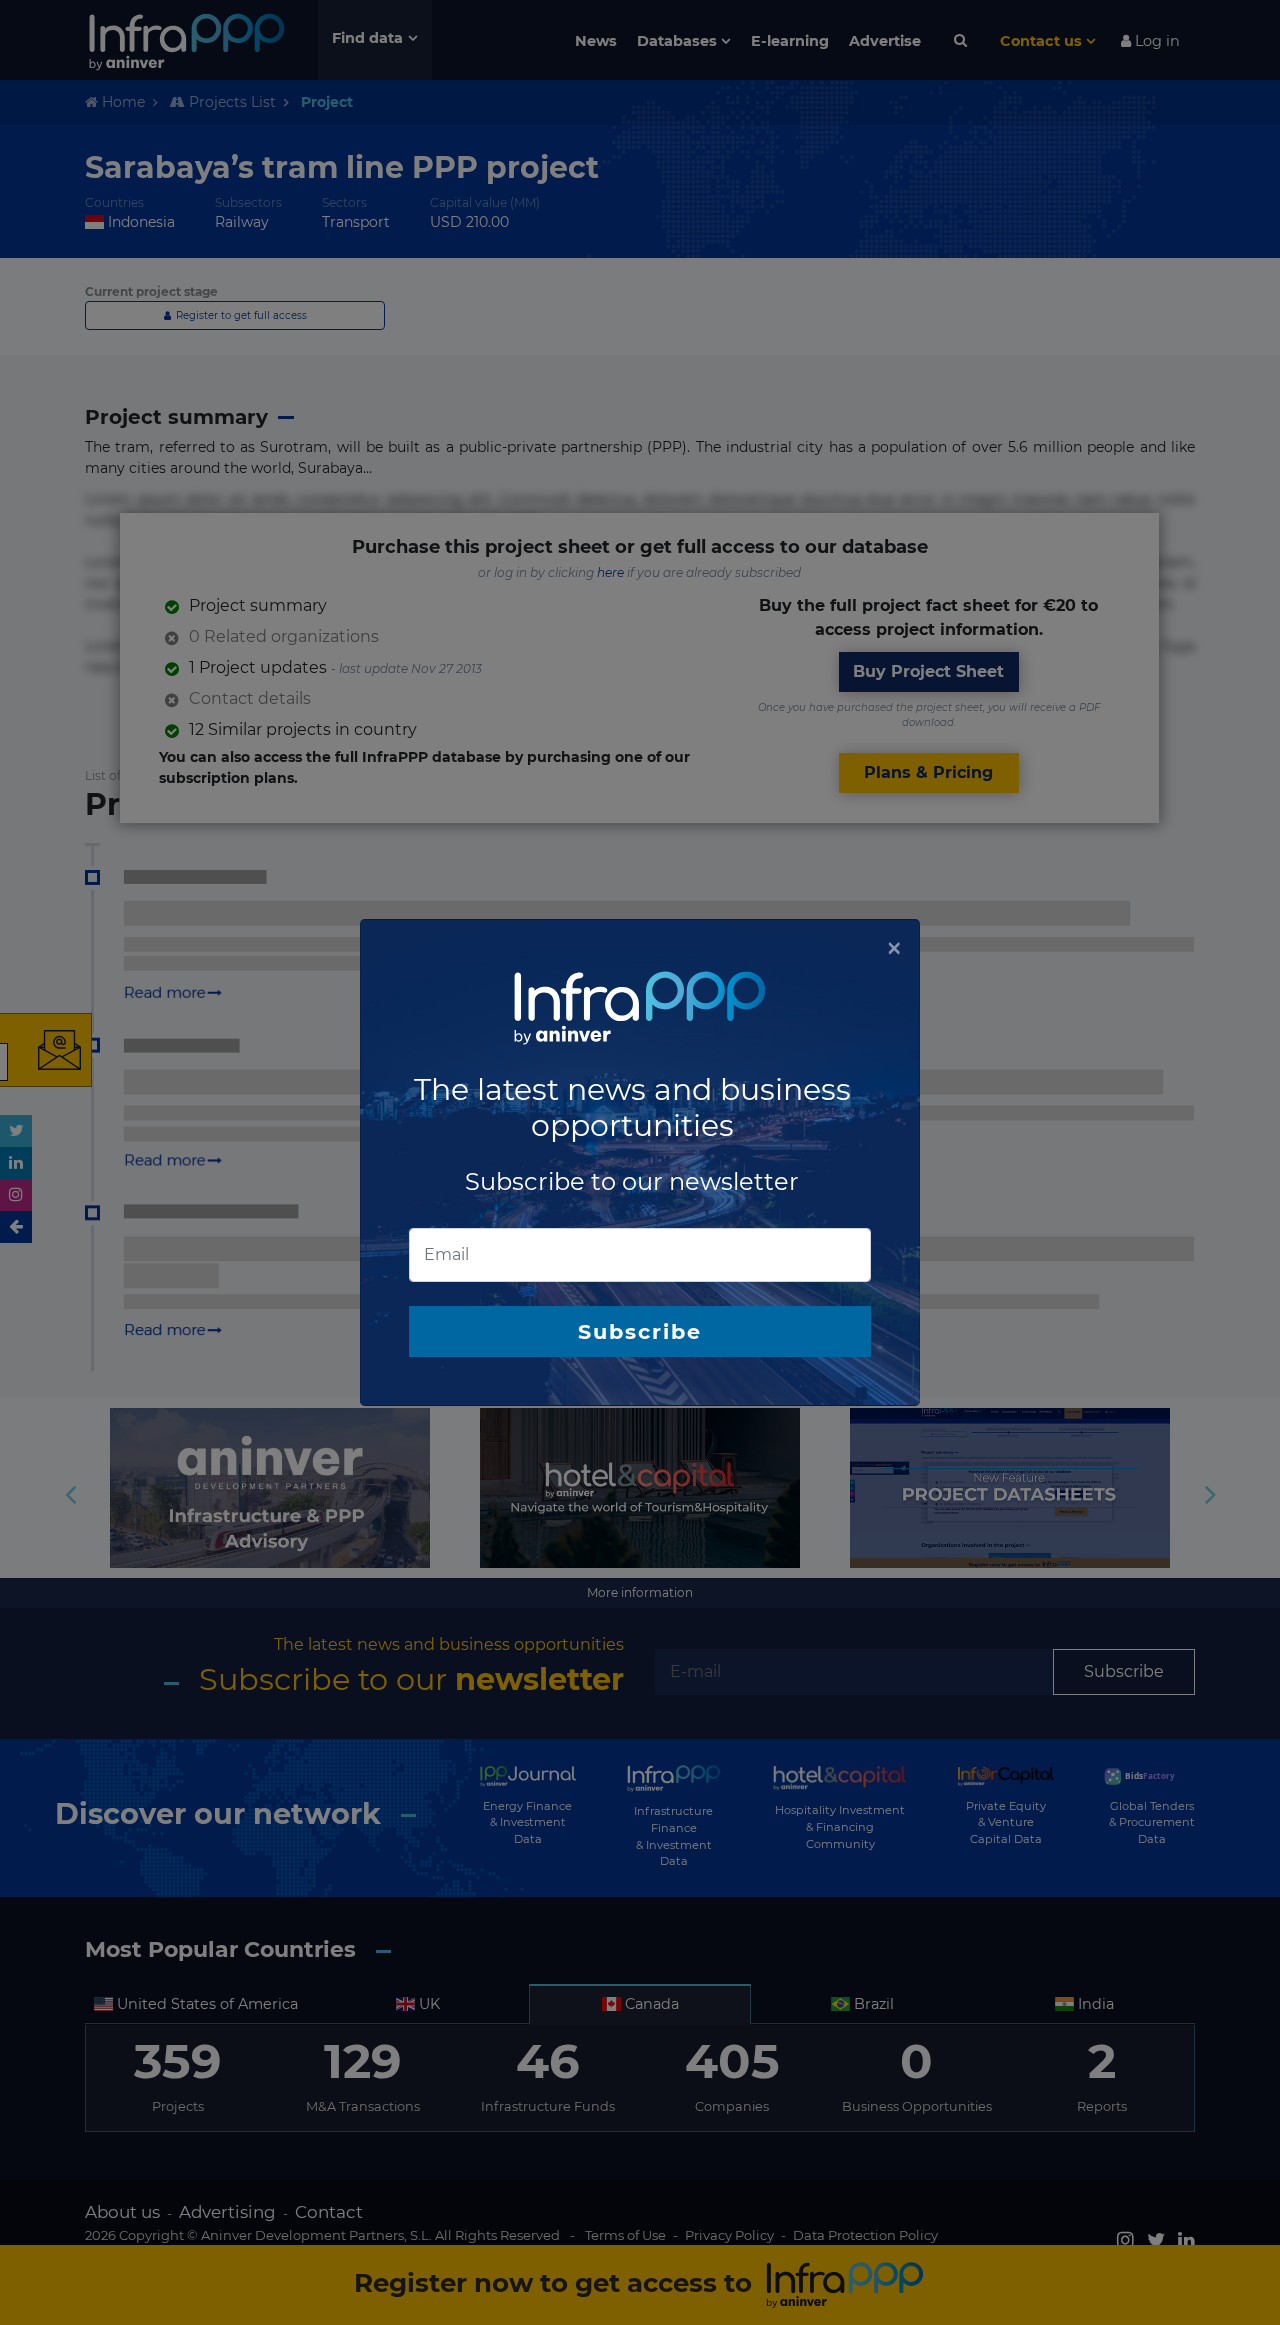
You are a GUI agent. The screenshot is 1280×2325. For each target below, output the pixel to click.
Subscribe (640, 1331)
